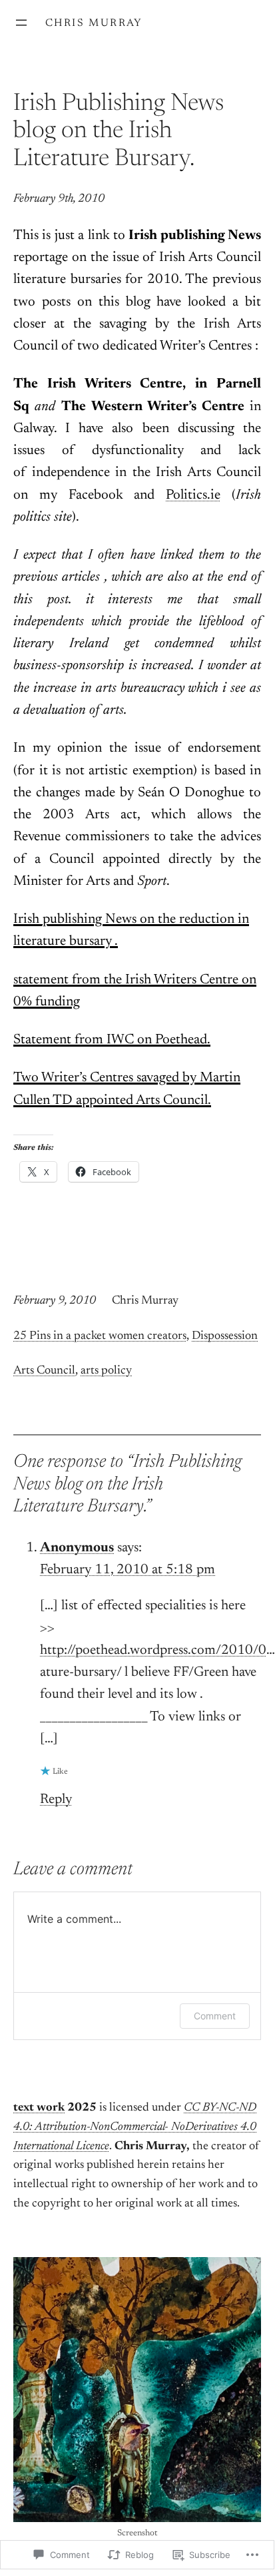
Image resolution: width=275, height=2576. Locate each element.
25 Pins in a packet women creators (100, 1336)
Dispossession (225, 1336)
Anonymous (77, 1548)
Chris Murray (94, 23)
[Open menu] (21, 23)
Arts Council (44, 1371)
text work (39, 2108)
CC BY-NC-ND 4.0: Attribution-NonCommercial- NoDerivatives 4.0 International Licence (135, 2127)
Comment (215, 2016)
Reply (56, 1800)
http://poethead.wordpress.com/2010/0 (153, 1651)
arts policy (106, 1371)
